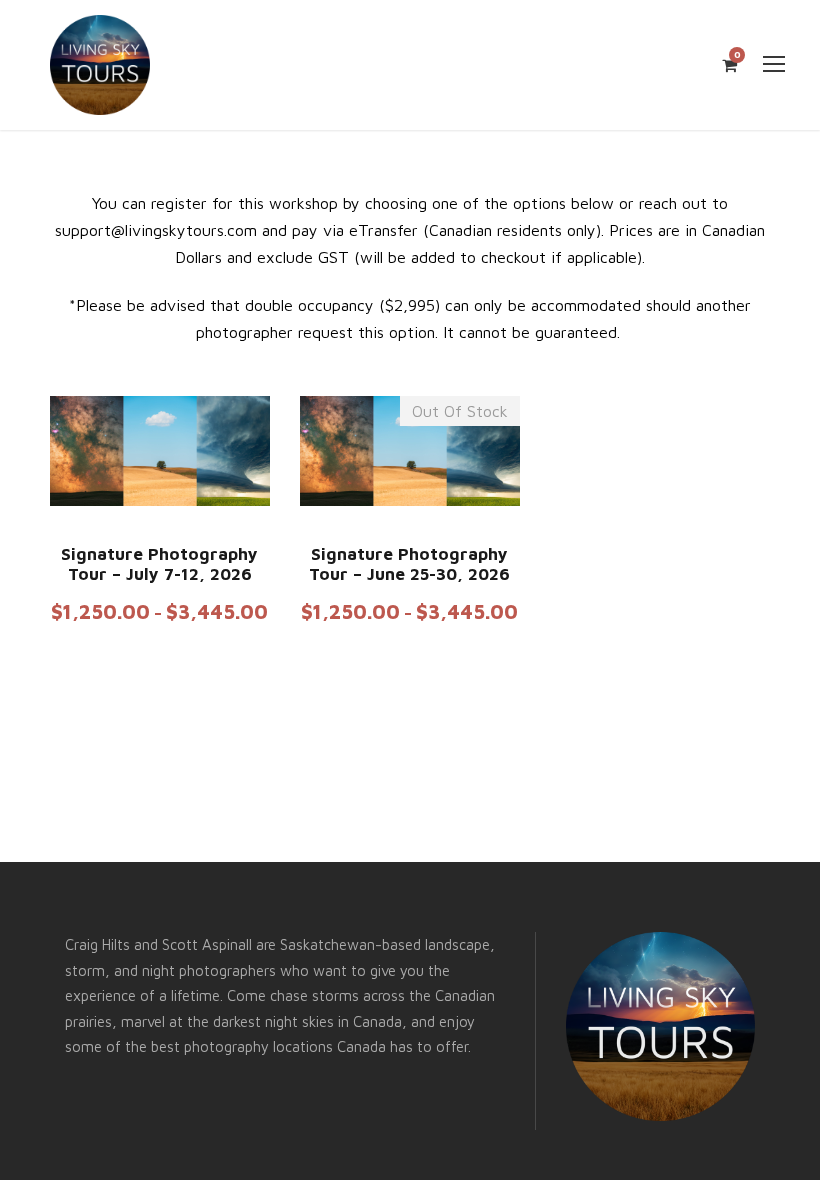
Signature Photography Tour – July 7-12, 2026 (159, 564)
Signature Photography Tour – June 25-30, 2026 (409, 564)
